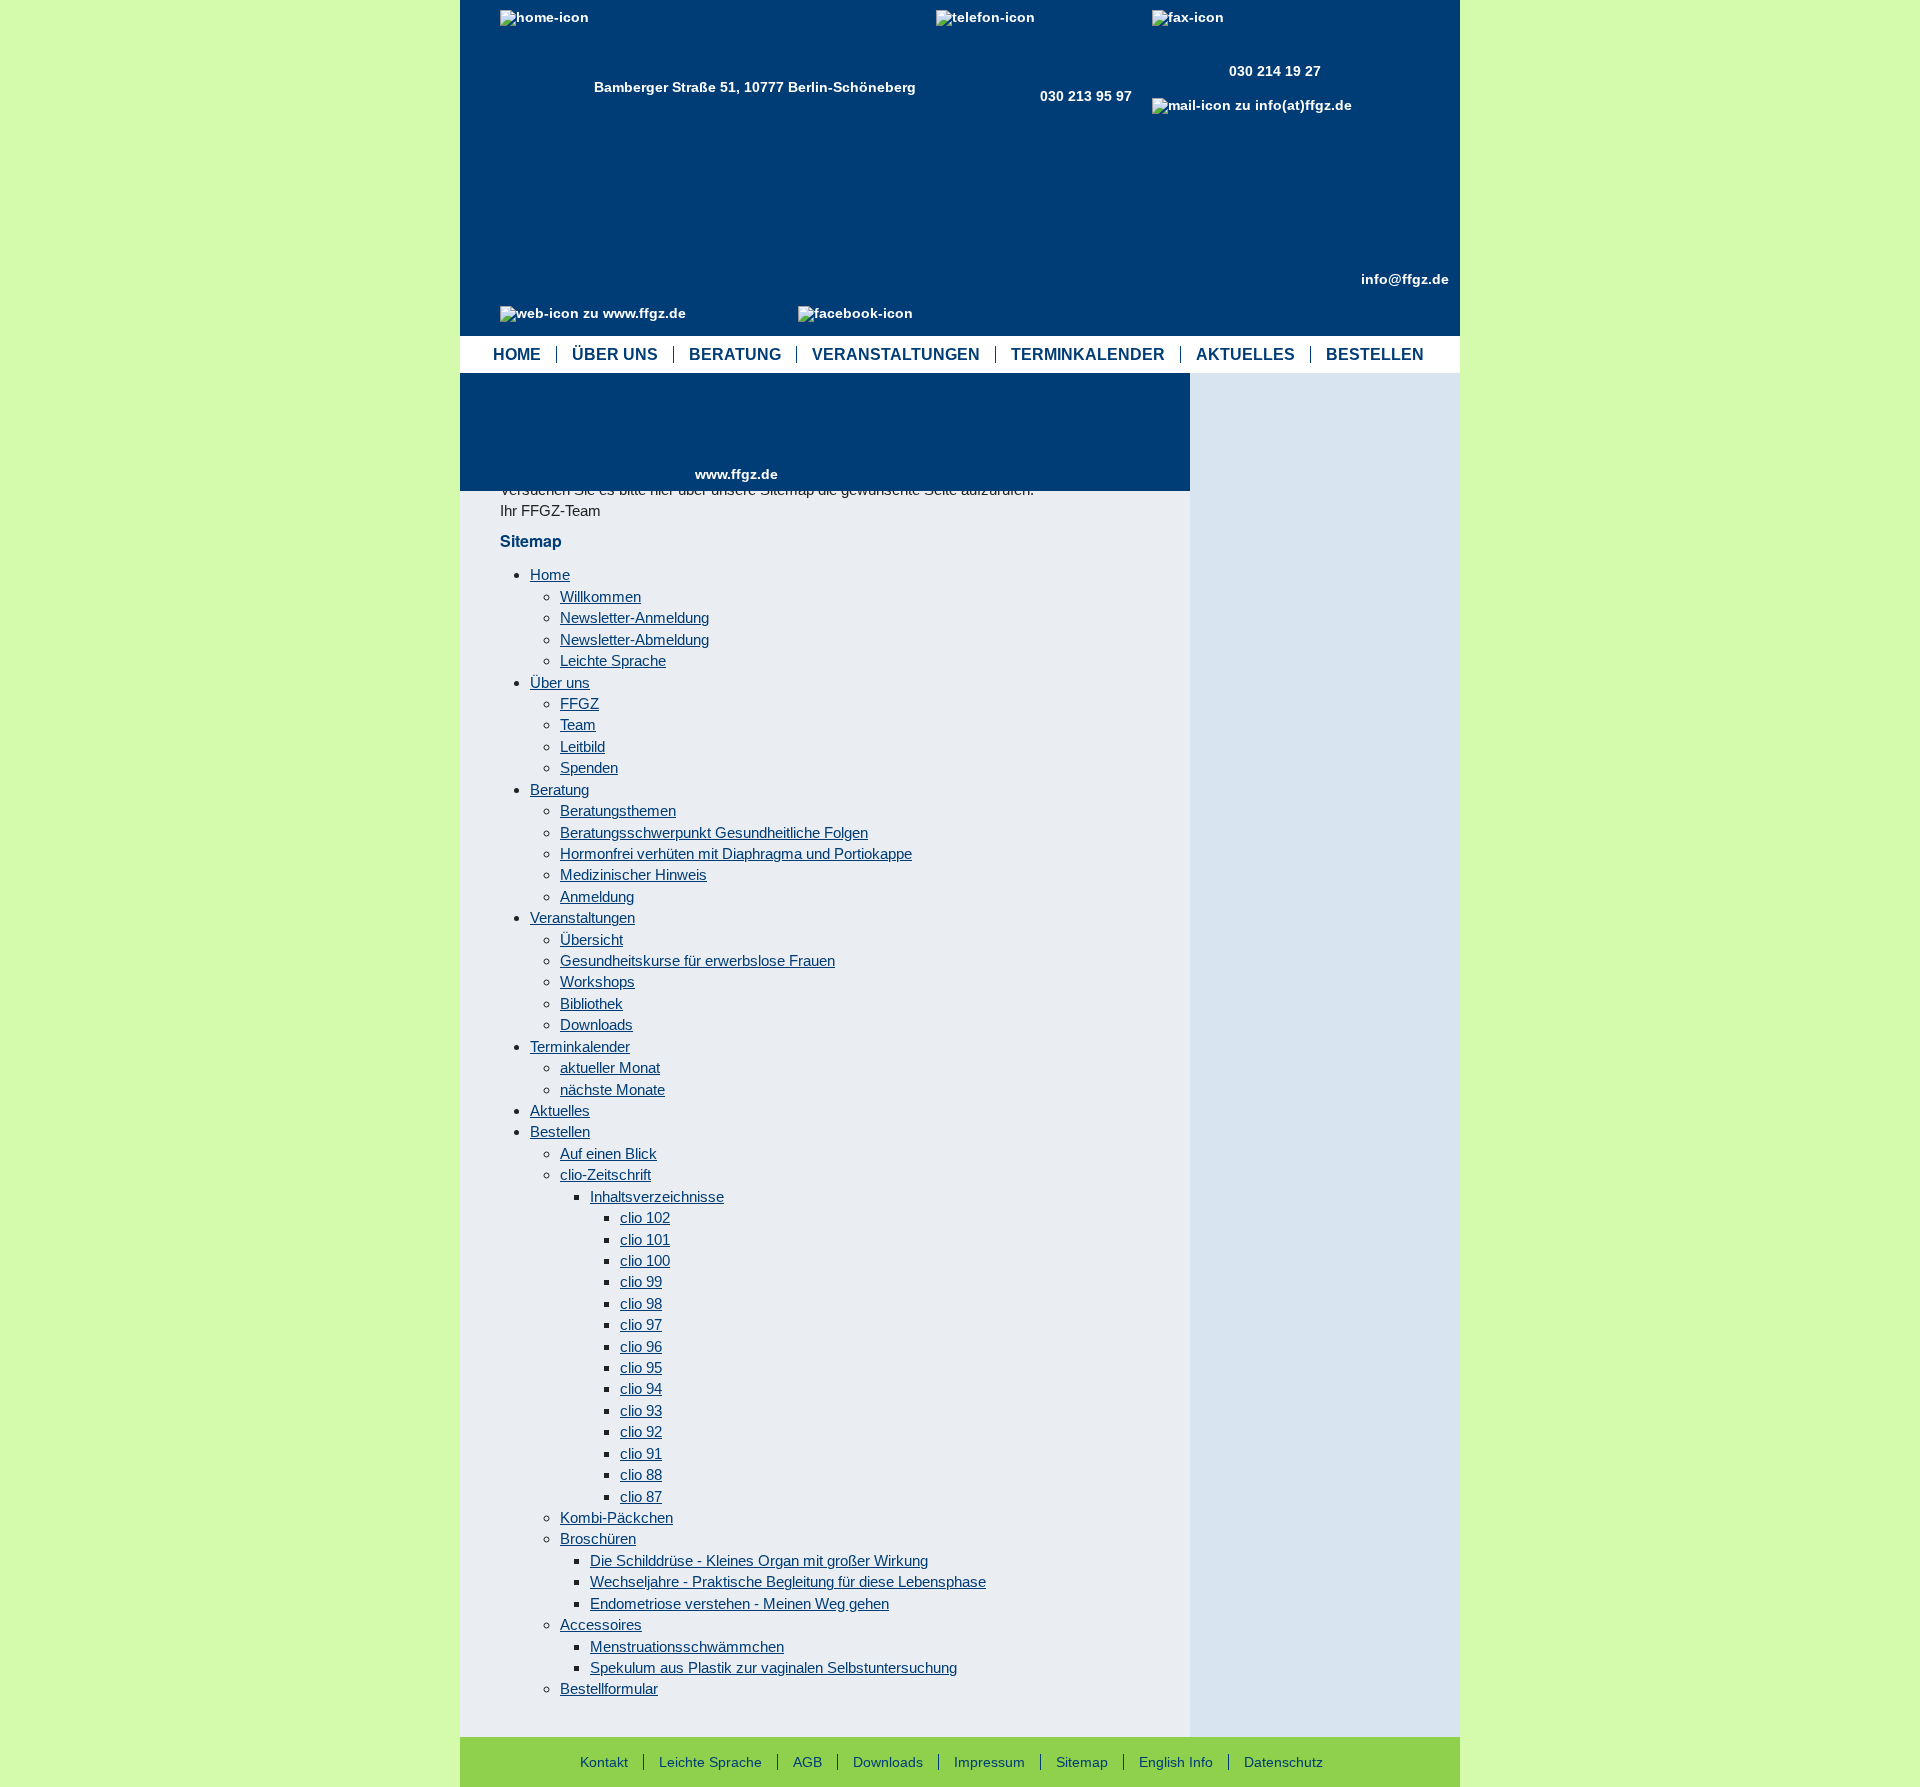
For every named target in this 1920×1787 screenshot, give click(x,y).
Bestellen (1375, 354)
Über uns (615, 354)
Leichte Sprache (710, 1762)
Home (517, 354)
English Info (1176, 1762)
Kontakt (604, 1762)
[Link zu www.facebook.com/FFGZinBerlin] (860, 407)
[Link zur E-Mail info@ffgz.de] (1256, 279)
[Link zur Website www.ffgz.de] (597, 474)
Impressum (989, 1762)
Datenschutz (1283, 1762)
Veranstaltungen (896, 354)
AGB (807, 1762)
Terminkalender (1088, 354)
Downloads (888, 1762)
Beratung (735, 354)
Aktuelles (1245, 354)
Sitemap (1082, 1762)
